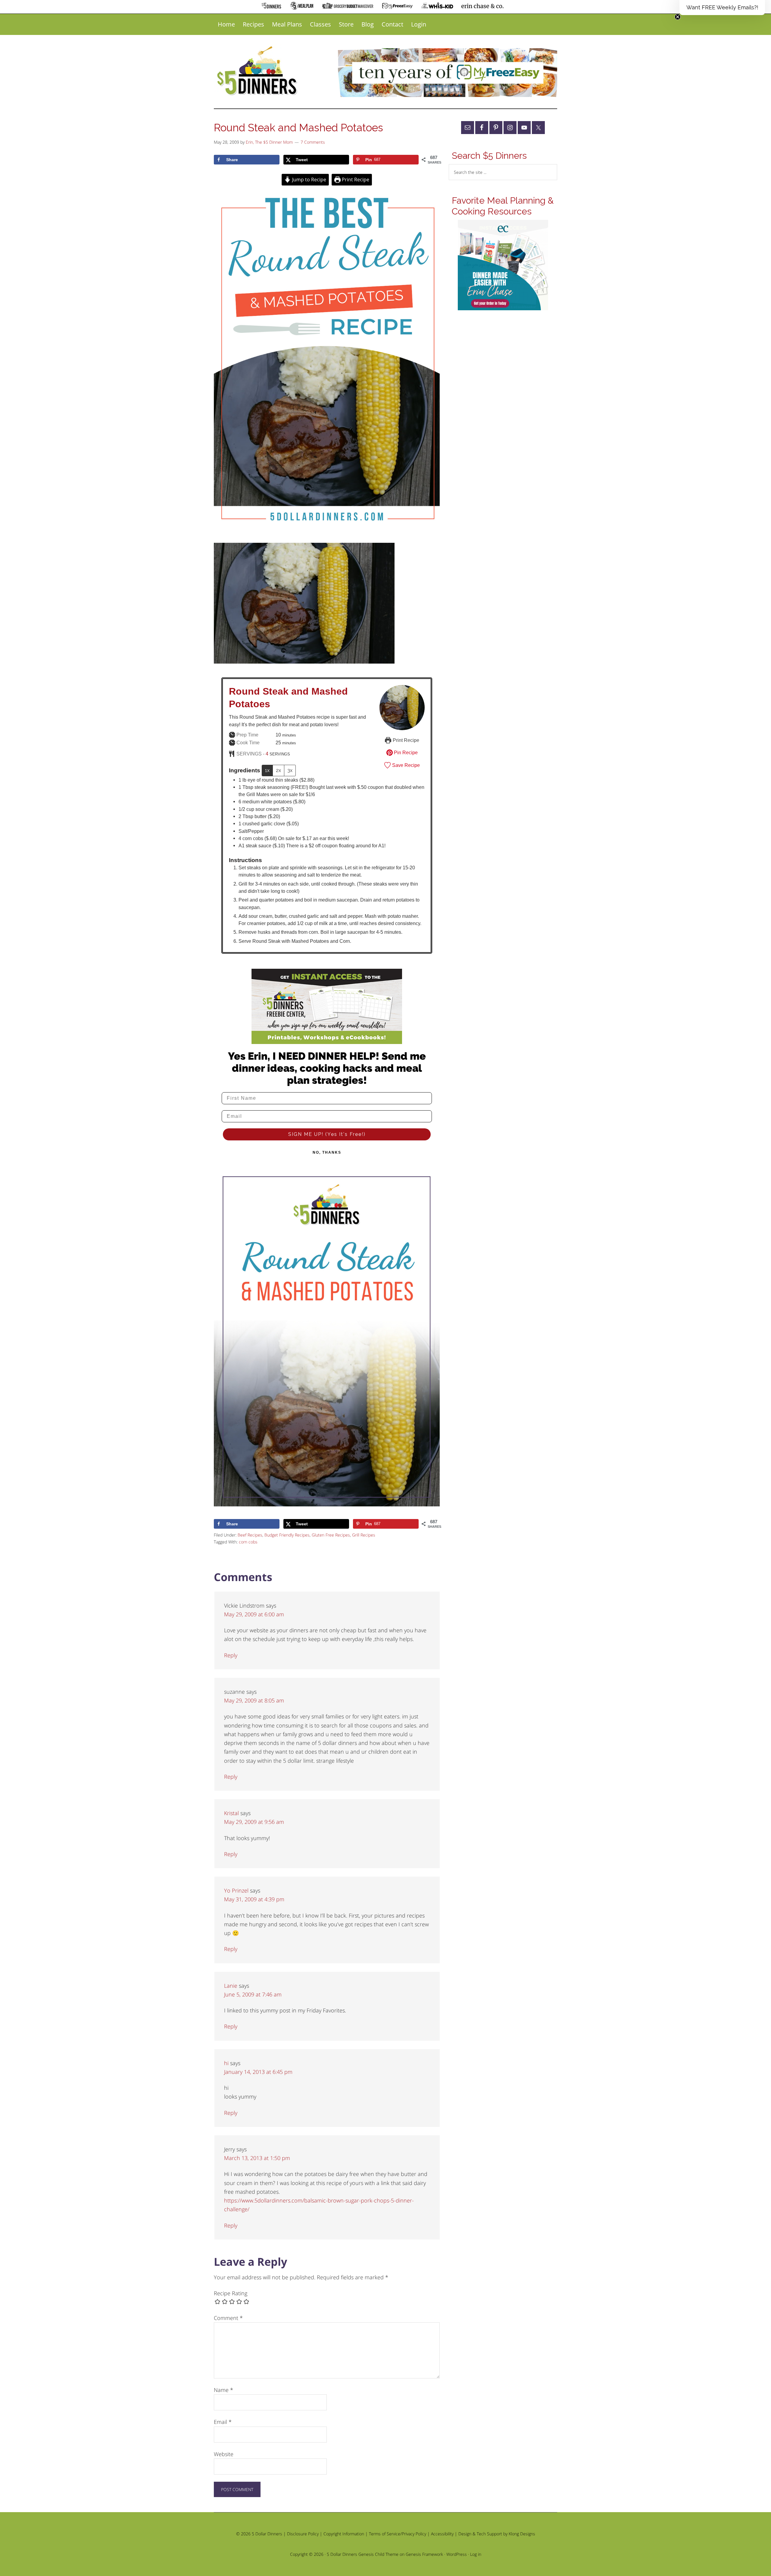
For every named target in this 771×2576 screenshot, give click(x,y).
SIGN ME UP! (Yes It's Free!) (327, 1134)
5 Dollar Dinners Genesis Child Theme (363, 2554)
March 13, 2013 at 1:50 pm (257, 2158)
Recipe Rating (231, 2293)
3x (290, 770)
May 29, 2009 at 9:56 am (254, 1822)
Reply (231, 1655)
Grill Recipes (364, 1535)
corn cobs (248, 1542)
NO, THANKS (327, 1152)
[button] (722, 8)
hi (226, 2063)
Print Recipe (355, 180)
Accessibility (442, 2534)
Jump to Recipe (309, 180)
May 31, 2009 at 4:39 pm (254, 1899)
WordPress (457, 2554)
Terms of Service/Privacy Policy (398, 2534)
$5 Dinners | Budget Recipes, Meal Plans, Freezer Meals (258, 71)
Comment (228, 2318)
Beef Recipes (250, 1535)
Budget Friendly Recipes (287, 1535)
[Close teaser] (678, 17)
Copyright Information (344, 2534)
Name (223, 2390)
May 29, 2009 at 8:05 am (254, 1700)
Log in (476, 2554)
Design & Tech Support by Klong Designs (497, 2534)
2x (278, 770)
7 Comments (313, 142)
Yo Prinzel (236, 1890)
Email (223, 2422)
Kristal (231, 1813)
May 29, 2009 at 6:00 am (254, 1614)
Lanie (231, 1986)
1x (267, 770)
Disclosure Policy (303, 2534)
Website (224, 2454)
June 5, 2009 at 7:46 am (253, 1994)
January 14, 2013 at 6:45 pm (258, 2072)
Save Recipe (405, 765)
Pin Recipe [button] (405, 752)
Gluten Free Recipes (331, 1535)
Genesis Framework (424, 2554)
